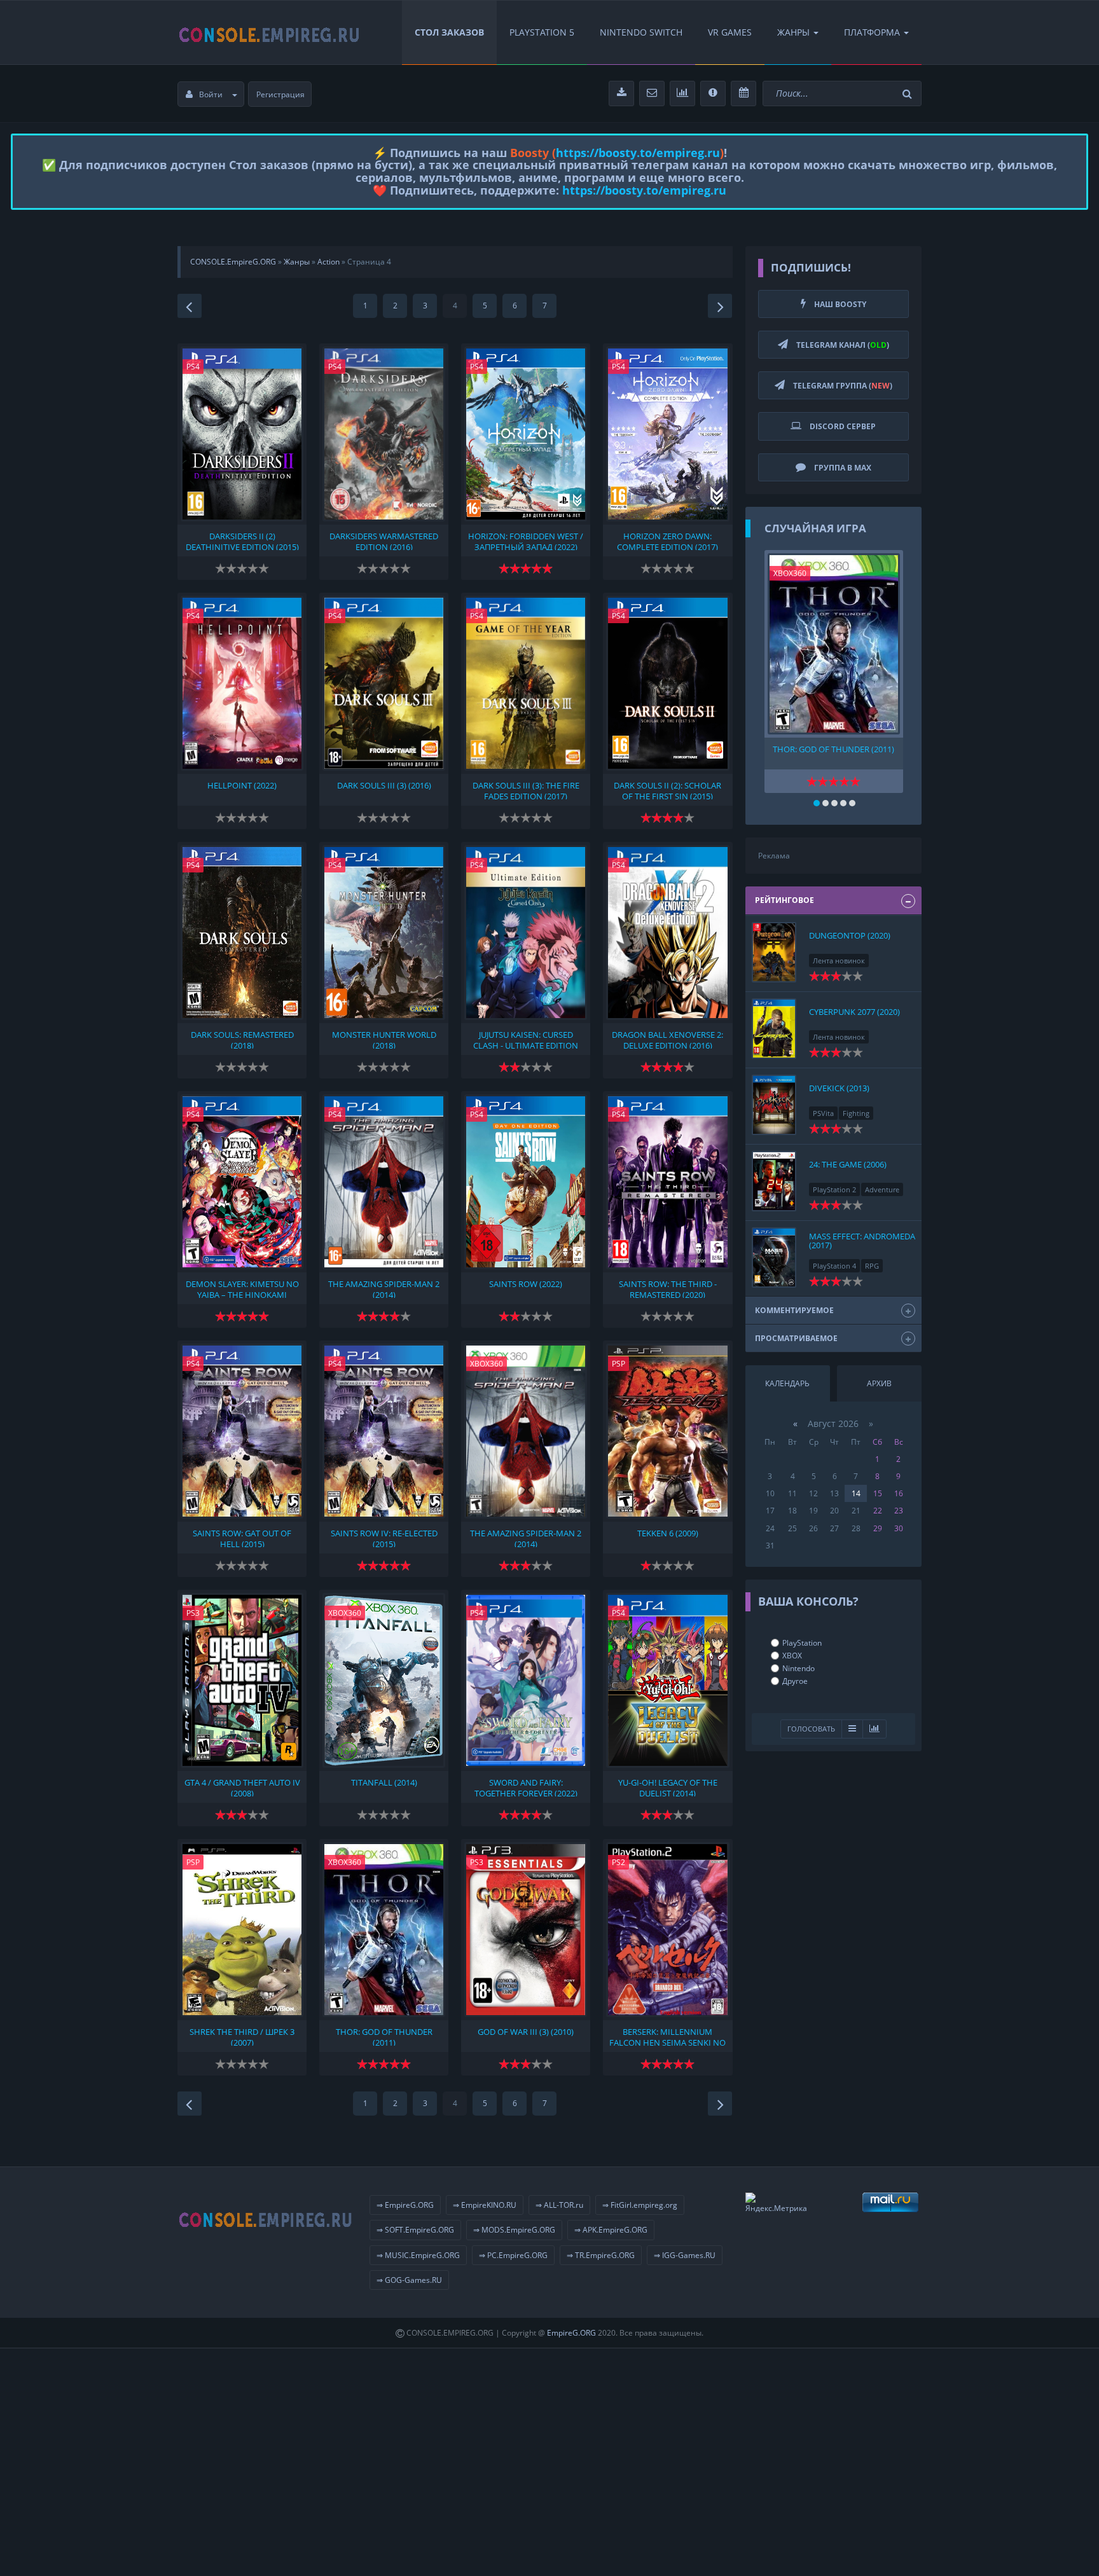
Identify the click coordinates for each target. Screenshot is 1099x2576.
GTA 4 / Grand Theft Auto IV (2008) (242, 1787)
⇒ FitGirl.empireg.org (640, 2205)
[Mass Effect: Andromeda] (774, 1257)
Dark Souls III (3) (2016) (384, 786)
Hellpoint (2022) (242, 786)
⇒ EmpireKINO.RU (485, 2205)
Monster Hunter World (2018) (384, 1039)
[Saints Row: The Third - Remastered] (667, 1182)
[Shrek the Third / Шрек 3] (242, 1930)
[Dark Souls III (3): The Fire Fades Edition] (526, 683)
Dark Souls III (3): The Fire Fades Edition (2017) (526, 790)
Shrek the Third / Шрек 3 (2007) (242, 2036)
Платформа (872, 32)
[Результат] (852, 1729)
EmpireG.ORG (571, 2333)
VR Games (730, 32)
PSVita (823, 1113)
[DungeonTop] (774, 952)
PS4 (193, 367)
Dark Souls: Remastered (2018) (242, 1039)
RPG (872, 1266)
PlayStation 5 (542, 32)
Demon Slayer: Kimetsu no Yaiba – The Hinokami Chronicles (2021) (242, 1288)
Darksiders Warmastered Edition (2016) (384, 541)
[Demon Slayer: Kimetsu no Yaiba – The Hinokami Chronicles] (242, 1182)
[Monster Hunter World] (384, 933)
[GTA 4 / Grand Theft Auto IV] (242, 1680)
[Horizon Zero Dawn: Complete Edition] (667, 434)
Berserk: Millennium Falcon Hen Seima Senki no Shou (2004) (667, 2036)
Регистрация (280, 94)
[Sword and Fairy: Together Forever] (526, 1680)
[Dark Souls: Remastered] (242, 933)
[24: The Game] (774, 1181)
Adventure (882, 1189)
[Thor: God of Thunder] (384, 1930)
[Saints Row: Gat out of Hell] (242, 1431)
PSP (619, 1364)
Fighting (856, 1113)
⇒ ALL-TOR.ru (559, 2205)
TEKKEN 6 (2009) (668, 1533)
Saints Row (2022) (526, 1284)
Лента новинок (839, 961)
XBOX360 (487, 1364)
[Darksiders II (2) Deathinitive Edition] (242, 434)
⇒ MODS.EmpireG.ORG (514, 2230)
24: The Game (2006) (848, 1164)
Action (328, 262)
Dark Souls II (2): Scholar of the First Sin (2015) (667, 790)
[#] (270, 32)
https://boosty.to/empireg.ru (638, 153)
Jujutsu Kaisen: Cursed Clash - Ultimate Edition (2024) (526, 1039)
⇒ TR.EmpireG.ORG (601, 2255)
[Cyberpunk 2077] (774, 1029)
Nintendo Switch (641, 32)
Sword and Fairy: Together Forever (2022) (526, 1787)
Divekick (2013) (839, 1088)
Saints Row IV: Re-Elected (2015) (384, 1538)
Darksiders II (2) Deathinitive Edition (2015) (242, 541)
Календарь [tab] (787, 1383)
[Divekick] (774, 1105)
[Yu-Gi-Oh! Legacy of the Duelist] (667, 1680)
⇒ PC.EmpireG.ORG (513, 2255)
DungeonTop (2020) (850, 935)
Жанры (793, 32)
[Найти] (909, 94)
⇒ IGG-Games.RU (685, 2255)
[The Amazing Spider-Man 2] (384, 1182)
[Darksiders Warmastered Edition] (384, 434)
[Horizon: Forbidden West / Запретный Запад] (526, 434)
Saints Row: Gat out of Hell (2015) (242, 1538)
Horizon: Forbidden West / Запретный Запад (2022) (526, 541)
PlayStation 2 (834, 1189)
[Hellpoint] (242, 683)
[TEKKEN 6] (667, 1431)
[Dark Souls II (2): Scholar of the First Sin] (667, 683)
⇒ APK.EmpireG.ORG (611, 2230)
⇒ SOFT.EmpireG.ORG (415, 2230)
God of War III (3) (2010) (526, 2032)
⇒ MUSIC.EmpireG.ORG (418, 2255)
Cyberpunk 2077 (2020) (854, 1012)
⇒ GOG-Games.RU (409, 2280)
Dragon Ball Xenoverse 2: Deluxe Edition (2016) (667, 1039)
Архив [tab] (879, 1383)
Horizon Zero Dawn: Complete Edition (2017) (667, 541)
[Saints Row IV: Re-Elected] (384, 1431)
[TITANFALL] (384, 1680)
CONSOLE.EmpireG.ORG (233, 262)
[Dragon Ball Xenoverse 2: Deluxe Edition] (667, 933)
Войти (211, 94)
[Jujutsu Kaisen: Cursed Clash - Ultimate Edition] (526, 933)
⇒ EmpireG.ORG (405, 2205)
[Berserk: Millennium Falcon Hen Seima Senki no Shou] (667, 1930)
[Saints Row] (526, 1182)
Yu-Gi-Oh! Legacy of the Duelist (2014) (668, 1787)
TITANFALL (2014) (384, 1783)
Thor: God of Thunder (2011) (384, 2036)
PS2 (619, 1862)
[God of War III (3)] (526, 1930)
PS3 (193, 1613)
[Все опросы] (874, 1729)
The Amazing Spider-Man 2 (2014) (384, 1288)
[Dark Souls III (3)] (384, 683)
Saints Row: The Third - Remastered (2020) (668, 1288)
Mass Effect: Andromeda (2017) (862, 1241)
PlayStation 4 (834, 1266)
